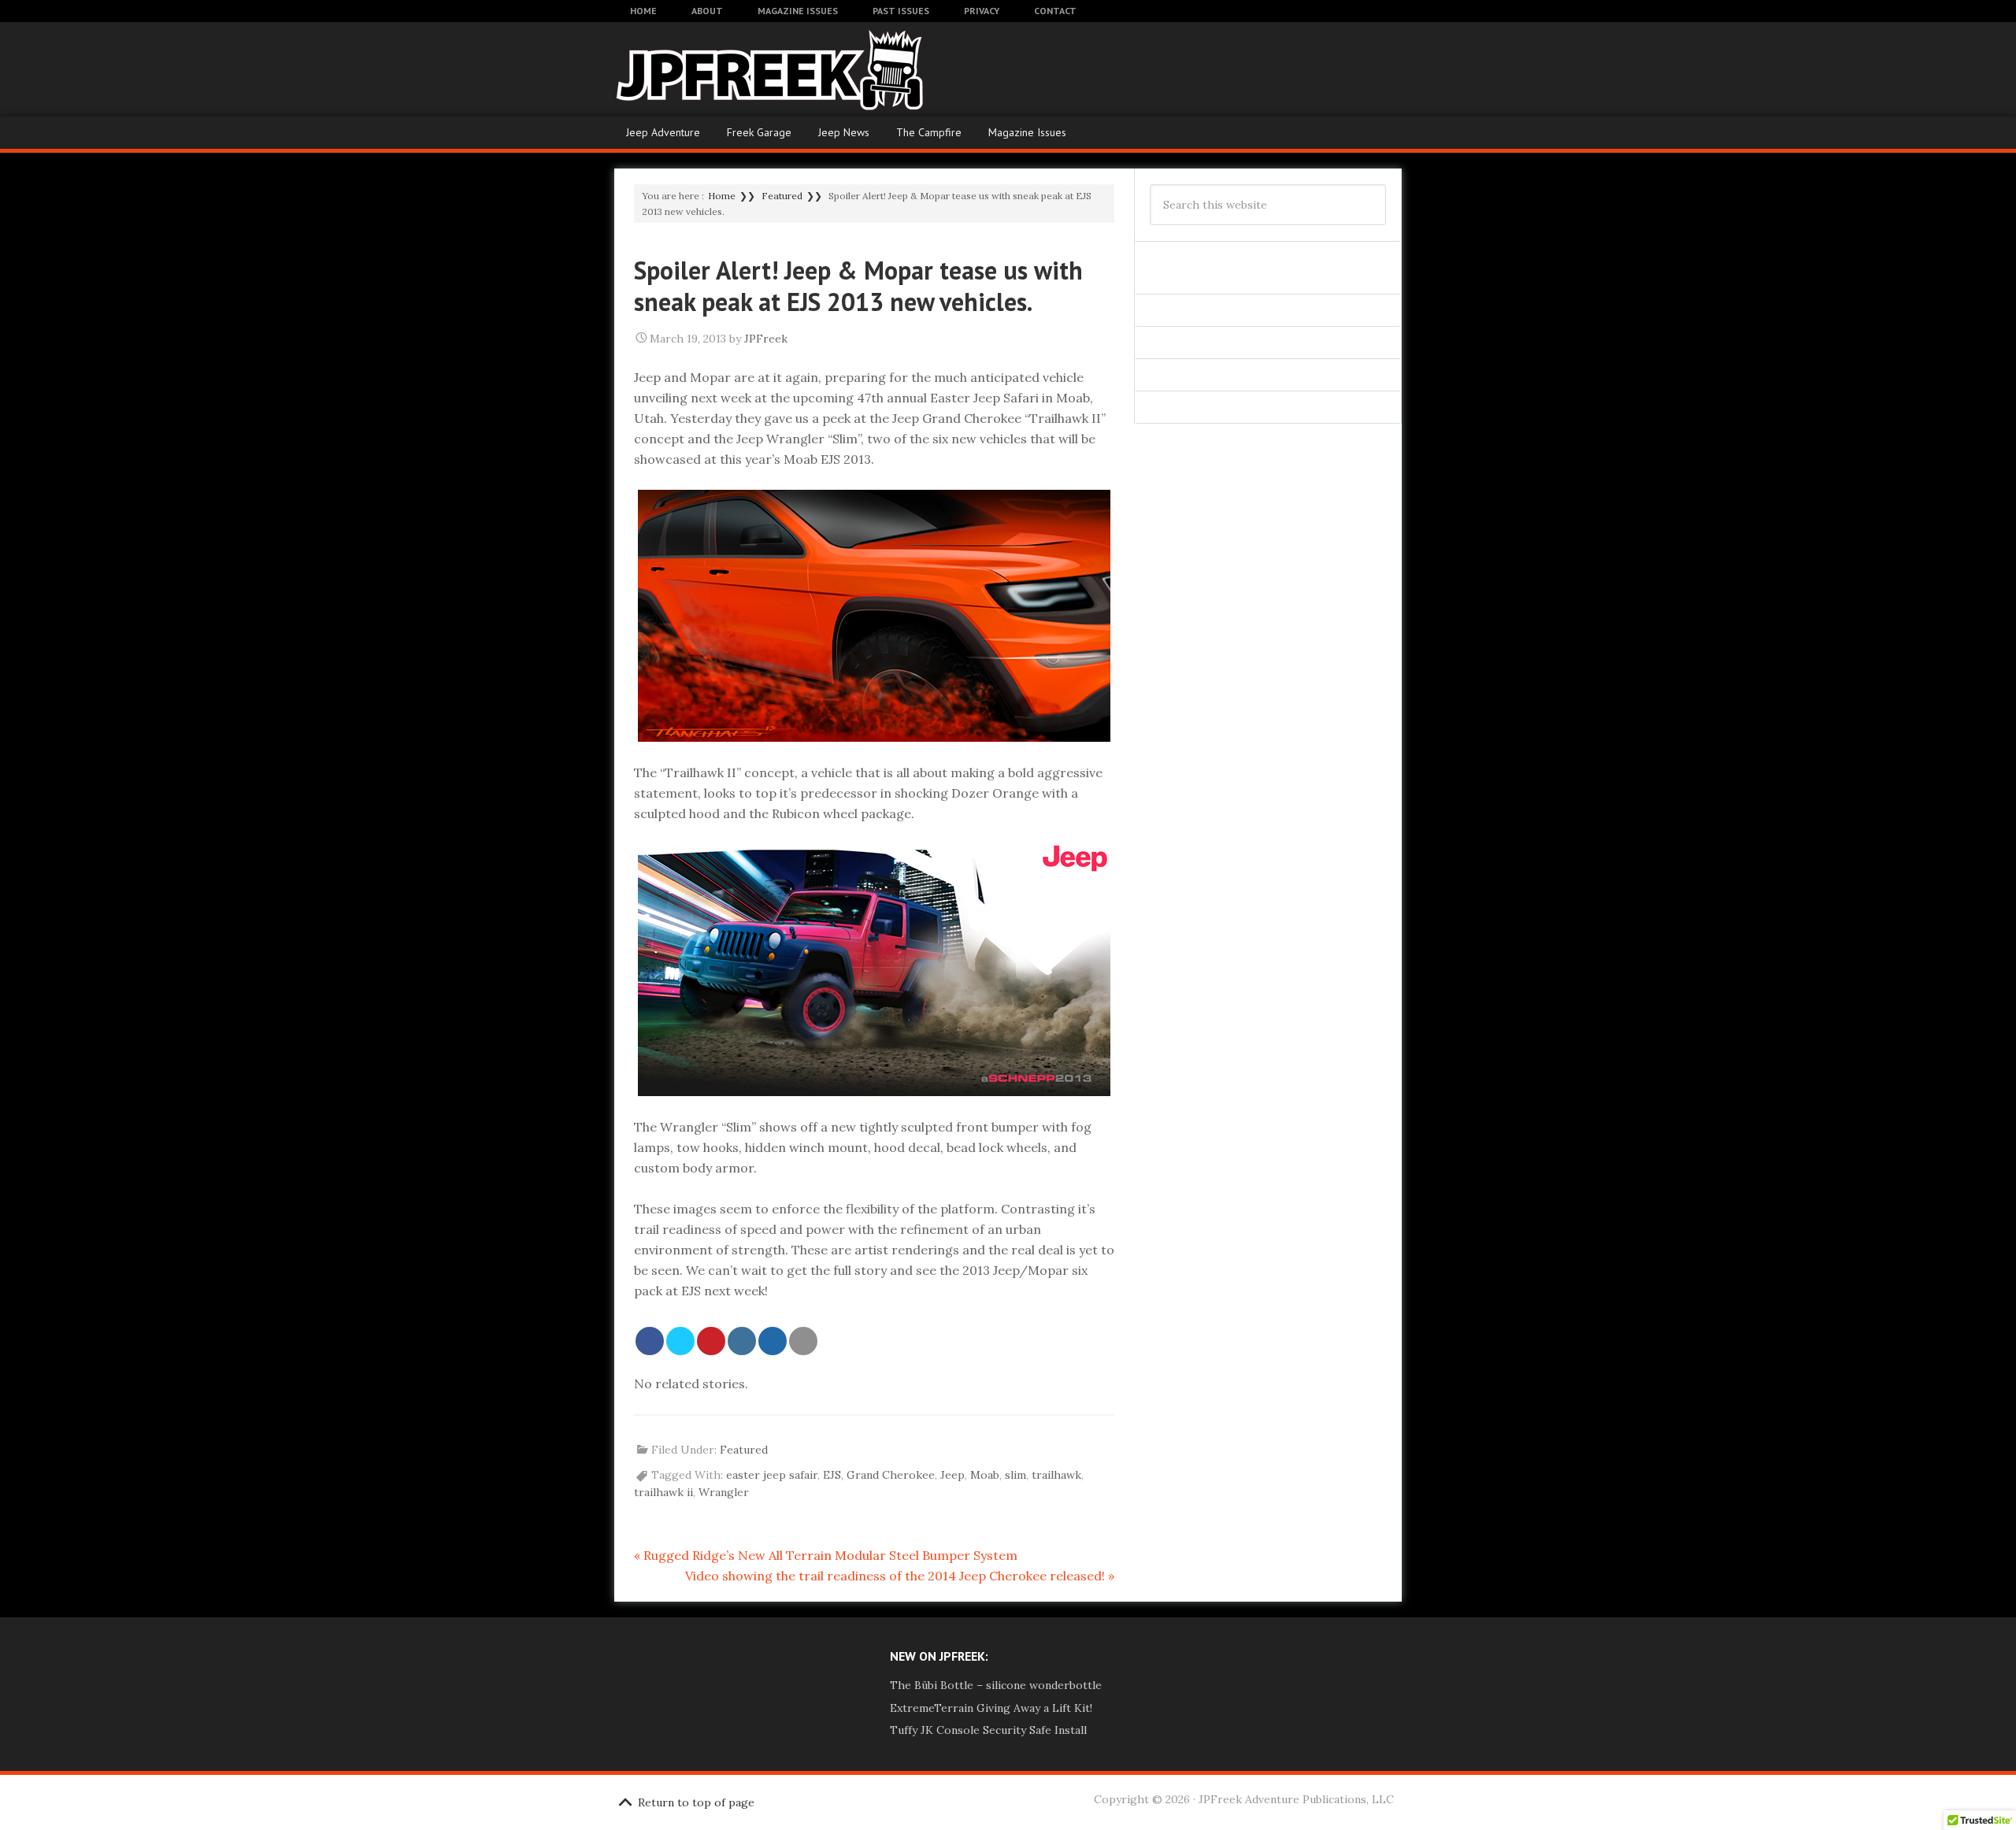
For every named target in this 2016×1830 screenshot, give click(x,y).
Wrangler (724, 1492)
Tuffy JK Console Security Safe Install (988, 1730)
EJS (832, 1475)
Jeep (952, 1475)
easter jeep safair (772, 1475)
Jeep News (844, 132)
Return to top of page (696, 1802)
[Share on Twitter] (680, 1341)
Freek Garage (759, 132)
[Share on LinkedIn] (742, 1341)
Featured (744, 1450)
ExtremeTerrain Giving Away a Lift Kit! (991, 1708)
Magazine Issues (1027, 132)
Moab (985, 1475)
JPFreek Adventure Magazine (740, 69)
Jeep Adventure (663, 132)
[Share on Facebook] (650, 1341)
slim (1015, 1475)
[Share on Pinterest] (711, 1341)
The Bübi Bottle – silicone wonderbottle (996, 1685)
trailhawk (1056, 1475)
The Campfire (929, 132)
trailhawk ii (663, 1492)
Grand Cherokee (891, 1475)
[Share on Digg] (773, 1341)
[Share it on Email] (803, 1341)
